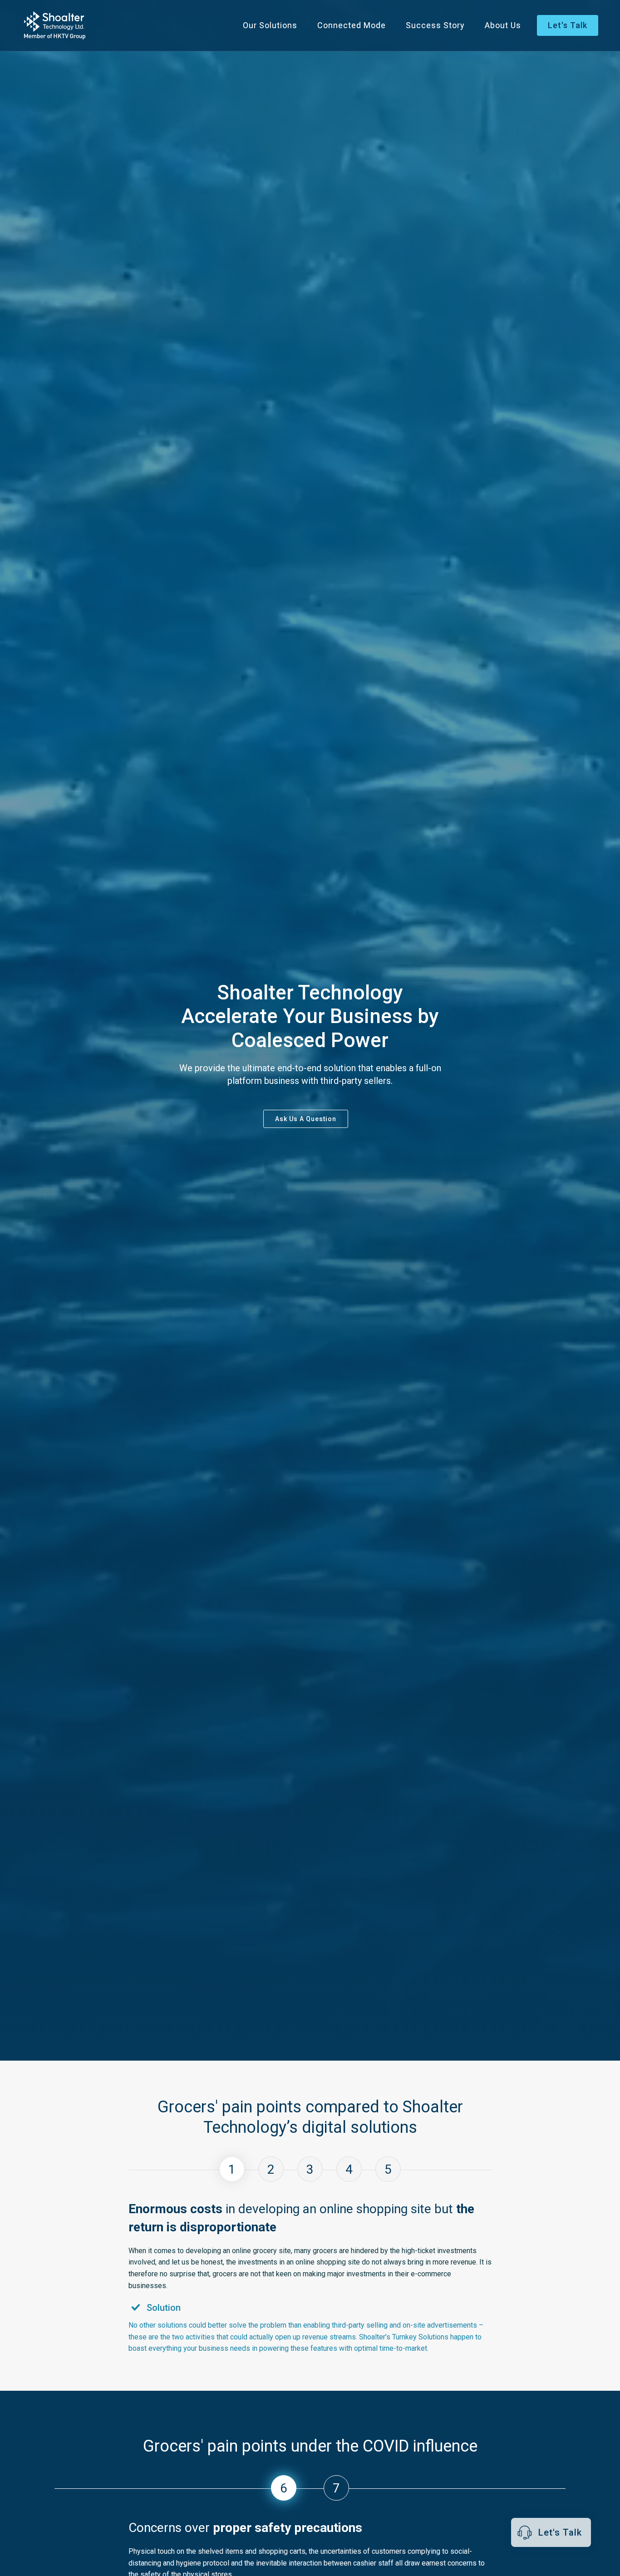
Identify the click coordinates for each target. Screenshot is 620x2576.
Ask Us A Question (306, 1119)
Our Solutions (270, 25)
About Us (503, 25)
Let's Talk (568, 25)
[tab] (232, 2169)
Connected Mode (352, 25)
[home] (55, 25)
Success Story (435, 25)
